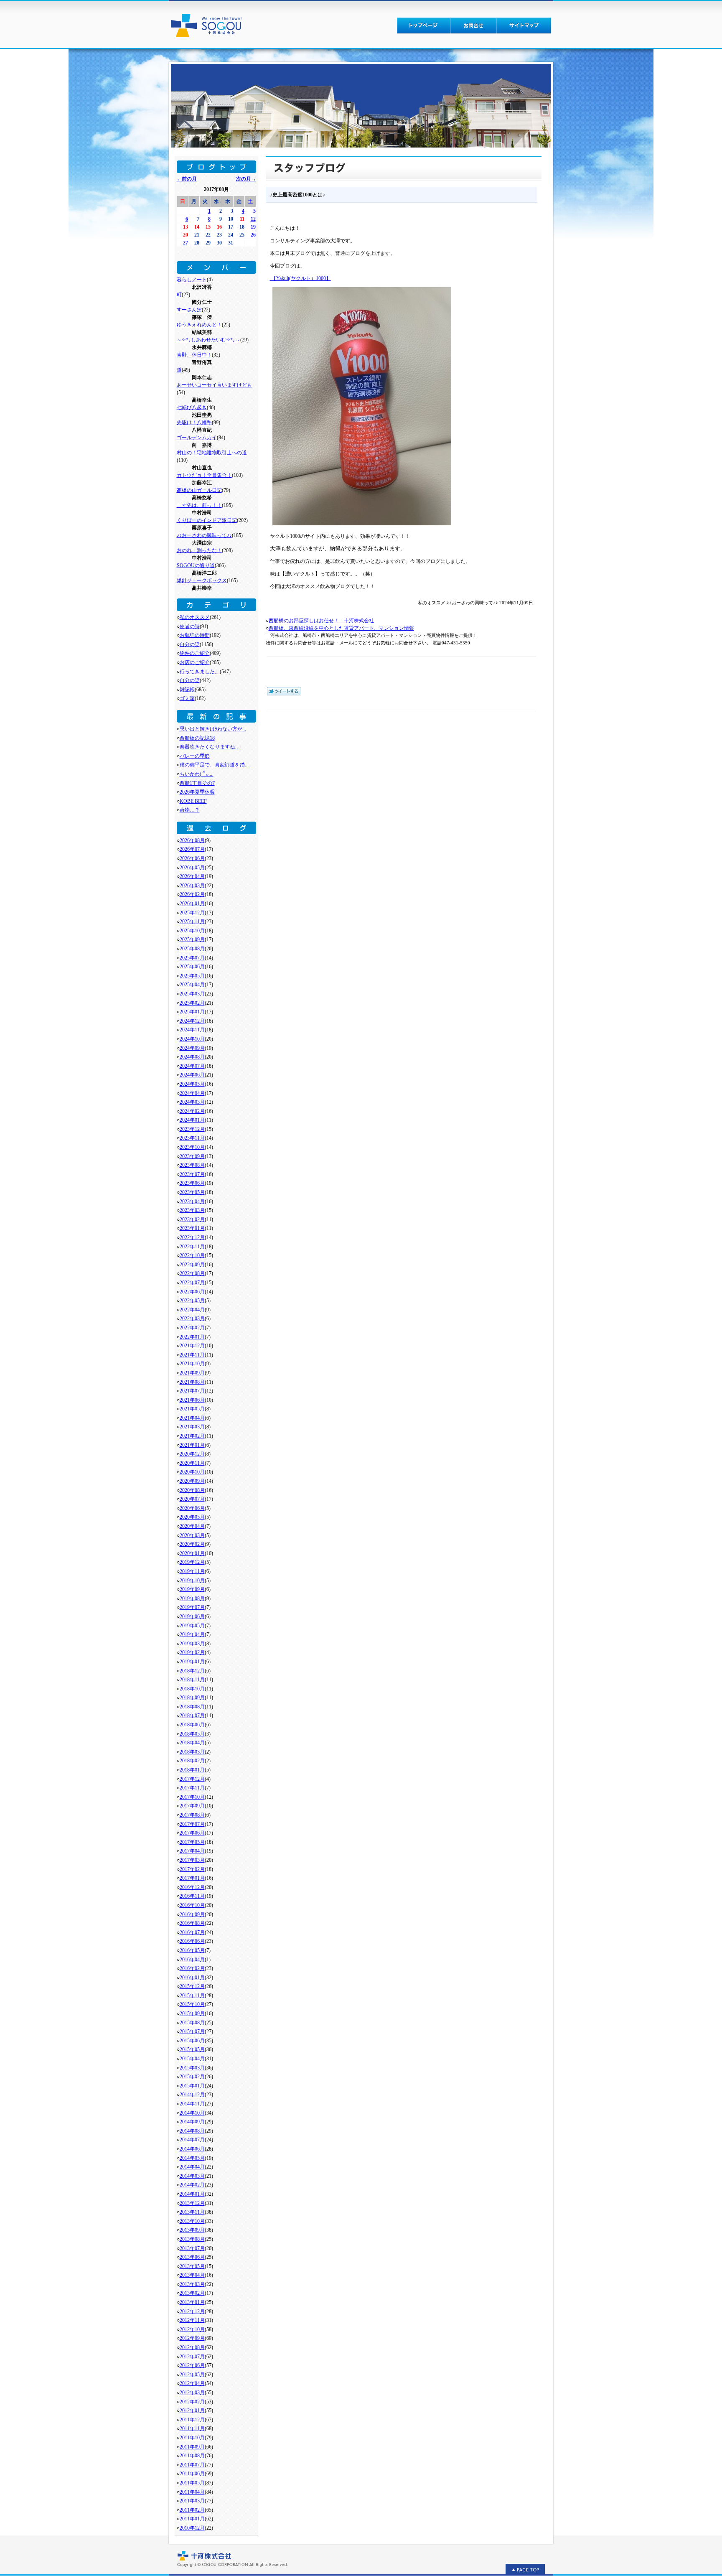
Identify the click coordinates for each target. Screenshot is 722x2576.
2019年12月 (192, 1562)
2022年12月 (192, 1237)
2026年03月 (192, 886)
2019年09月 (192, 1589)
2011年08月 (192, 2456)
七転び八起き (192, 407)
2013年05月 (192, 2266)
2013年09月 (192, 2230)
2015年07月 (192, 2031)
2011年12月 (192, 2420)
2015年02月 (192, 2077)
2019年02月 (192, 1652)
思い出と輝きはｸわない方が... (213, 729)
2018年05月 (192, 1734)
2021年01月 (192, 1445)
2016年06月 (192, 1941)
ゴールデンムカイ (197, 438)
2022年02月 (192, 1328)
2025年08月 (192, 949)
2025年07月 (192, 958)
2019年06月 (192, 1616)
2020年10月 (192, 1472)
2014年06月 (192, 2149)
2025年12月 (192, 913)
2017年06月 (192, 1833)
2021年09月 (192, 1373)
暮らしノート (192, 280)
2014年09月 (192, 2122)
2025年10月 (192, 931)
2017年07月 (192, 1824)
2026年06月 (192, 858)
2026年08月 (192, 840)
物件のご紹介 (195, 653)
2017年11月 (192, 1788)
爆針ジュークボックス (202, 580)
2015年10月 (192, 2004)
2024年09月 (192, 1048)
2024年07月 (192, 1066)
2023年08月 (192, 1165)
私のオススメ (195, 617)
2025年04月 (192, 985)
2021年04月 (192, 1418)
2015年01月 (192, 2086)
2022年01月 (192, 1337)
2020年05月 (192, 1517)
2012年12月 (192, 2311)
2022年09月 (192, 1265)
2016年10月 (192, 1905)
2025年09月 (192, 939)
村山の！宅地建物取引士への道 (212, 453)
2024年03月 (192, 1102)
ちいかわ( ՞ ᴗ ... (197, 774)
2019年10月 (192, 1581)
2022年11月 (192, 1247)
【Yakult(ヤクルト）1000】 (300, 278)
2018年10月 (192, 1689)
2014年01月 (192, 2194)
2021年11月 (192, 1355)
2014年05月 (192, 2158)
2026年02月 (192, 894)
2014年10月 (192, 2113)
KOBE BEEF (193, 801)
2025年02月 (192, 1003)
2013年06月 (192, 2257)
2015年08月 (192, 2023)
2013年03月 (192, 2284)
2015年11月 (192, 1996)
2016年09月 (192, 1914)
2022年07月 (192, 1283)
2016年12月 (192, 1887)
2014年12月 (192, 2095)
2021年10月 (192, 1364)
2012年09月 (192, 2338)
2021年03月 (192, 1427)
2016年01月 (192, 1978)
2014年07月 (192, 2140)
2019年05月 (192, 1626)
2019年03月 (192, 1644)
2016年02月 (192, 1968)
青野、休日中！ (194, 355)
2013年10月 (192, 2221)
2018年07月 (192, 1716)
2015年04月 (192, 2059)
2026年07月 (192, 849)
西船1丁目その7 (197, 783)
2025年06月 (192, 967)
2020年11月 (192, 1463)
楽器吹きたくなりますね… (210, 747)
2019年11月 (192, 1571)
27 (186, 243)
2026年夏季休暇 (197, 792)
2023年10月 (192, 1147)
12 (253, 219)
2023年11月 (192, 1138)
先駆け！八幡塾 (194, 423)
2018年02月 (192, 1761)
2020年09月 (192, 1481)
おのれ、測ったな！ (199, 550)
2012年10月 (192, 2329)
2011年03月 (192, 2501)
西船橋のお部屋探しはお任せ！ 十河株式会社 (321, 621)
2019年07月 (192, 1607)
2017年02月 (192, 1869)
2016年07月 (192, 1932)
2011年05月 (192, 2483)
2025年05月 (192, 976)
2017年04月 (192, 1851)
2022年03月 (192, 1319)
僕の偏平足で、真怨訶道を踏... (214, 765)
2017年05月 (192, 1842)
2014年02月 (192, 2185)
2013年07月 (192, 2248)
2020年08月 (192, 1490)
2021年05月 (192, 1409)
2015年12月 (192, 1986)
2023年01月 (192, 1228)
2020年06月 (192, 1508)
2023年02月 (192, 1219)
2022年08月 (192, 1273)
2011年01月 (192, 2519)
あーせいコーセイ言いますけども (214, 385)
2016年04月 (192, 1960)
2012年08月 (192, 2347)
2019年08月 (192, 1599)
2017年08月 (192, 1815)
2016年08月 (192, 1923)
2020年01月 (192, 1553)
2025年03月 (192, 994)
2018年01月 (192, 1770)
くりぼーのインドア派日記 (207, 520)
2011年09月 (192, 2447)
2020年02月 (192, 1544)
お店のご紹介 (195, 662)
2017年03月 (192, 1860)
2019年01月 (192, 1662)
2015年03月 (192, 2068)
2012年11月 (192, 2320)
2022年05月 (192, 1301)
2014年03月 (192, 2176)
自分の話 (190, 644)
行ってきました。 (200, 672)
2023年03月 (192, 1210)
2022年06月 (192, 1292)
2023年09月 (192, 1156)
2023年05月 (192, 1192)
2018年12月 (192, 1671)
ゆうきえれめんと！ (199, 325)
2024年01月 (192, 1120)
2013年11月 (192, 2212)
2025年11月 (192, 921)
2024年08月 (192, 1057)
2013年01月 (192, 2302)
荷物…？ (190, 810)
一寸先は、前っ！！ (199, 505)
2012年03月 (192, 2393)
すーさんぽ (189, 310)
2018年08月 (192, 1707)
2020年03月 (192, 1535)
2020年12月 (192, 1454)
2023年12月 (192, 1129)
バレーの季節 (195, 756)
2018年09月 (192, 1698)
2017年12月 (192, 1779)
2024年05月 (192, 1084)
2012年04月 (192, 2383)
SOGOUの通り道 (196, 565)
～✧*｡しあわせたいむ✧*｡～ (208, 340)
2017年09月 (192, 1806)
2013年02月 (192, 2293)
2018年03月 (192, 1752)
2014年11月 (192, 2104)
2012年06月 (192, 2365)
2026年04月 (192, 876)
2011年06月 (192, 2474)
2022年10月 (192, 1255)
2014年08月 (192, 2131)
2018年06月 (192, 1725)
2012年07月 (192, 2357)
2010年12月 (192, 2528)
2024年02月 (192, 1111)
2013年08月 (192, 2239)
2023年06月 (192, 1183)
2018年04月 (192, 1743)
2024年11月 (192, 1030)
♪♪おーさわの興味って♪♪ (204, 535)
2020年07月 (192, 1499)
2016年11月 (192, 1896)
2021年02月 (192, 1436)
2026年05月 (192, 868)
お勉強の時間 (195, 635)
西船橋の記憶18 (197, 738)
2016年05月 (192, 1950)
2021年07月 (192, 1391)
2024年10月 (192, 1039)
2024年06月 (192, 1075)
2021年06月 (192, 1400)
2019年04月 (192, 1634)
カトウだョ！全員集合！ (204, 475)
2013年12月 (192, 2203)
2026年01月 (192, 904)
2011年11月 (192, 2428)
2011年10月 (192, 2438)
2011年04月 (192, 2492)
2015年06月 (192, 2041)
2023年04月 (192, 1201)
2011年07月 (192, 2465)
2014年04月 (192, 2167)
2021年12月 (192, 1346)
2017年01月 (192, 1878)
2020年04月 (192, 1526)
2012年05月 (192, 2375)
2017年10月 (192, 1797)
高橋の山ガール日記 (199, 490)
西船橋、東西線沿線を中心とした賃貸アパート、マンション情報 (341, 628)
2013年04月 (192, 2275)
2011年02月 (192, 2510)
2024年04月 (192, 1093)
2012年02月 (192, 2402)
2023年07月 (192, 1174)
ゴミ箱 (187, 698)
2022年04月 (192, 1310)
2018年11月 (192, 1680)
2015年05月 (192, 2049)
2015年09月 (192, 2013)
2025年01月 (192, 1012)
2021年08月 (192, 1382)
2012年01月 (192, 2411)
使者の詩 (190, 626)
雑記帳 (187, 690)
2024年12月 (192, 1021)
